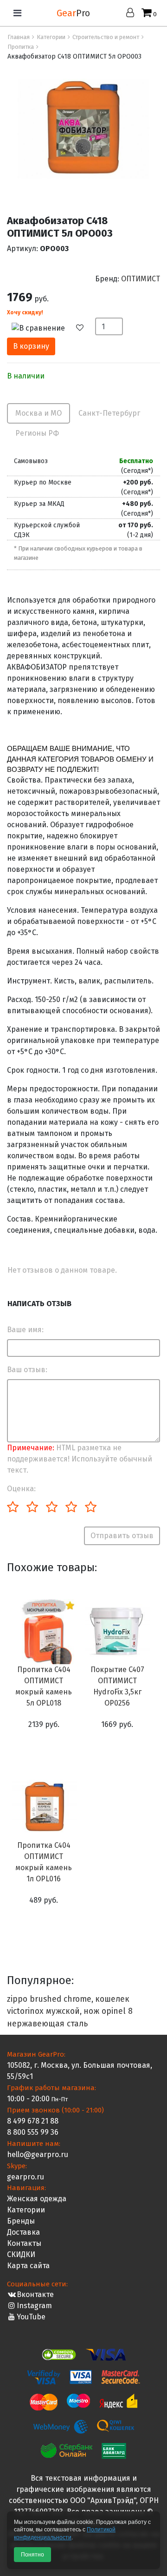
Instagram (34, 2306)
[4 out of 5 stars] (71, 1507)
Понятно (32, 2555)
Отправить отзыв (122, 1536)
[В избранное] (84, 328)
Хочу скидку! (25, 312)
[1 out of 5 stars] (13, 1507)
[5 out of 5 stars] (90, 1507)
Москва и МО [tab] (39, 413)
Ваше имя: (25, 1330)
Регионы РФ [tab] (37, 433)
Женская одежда (37, 2199)
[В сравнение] (43, 328)
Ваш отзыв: (27, 1370)
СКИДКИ (21, 2254)
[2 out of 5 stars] (32, 1507)
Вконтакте (35, 2294)
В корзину (31, 346)
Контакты (24, 2243)
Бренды (21, 2221)
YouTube (31, 2317)
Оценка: (21, 1489)
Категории (26, 2210)
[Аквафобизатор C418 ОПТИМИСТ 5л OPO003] (84, 128)
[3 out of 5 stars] (51, 1507)
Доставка (23, 2232)
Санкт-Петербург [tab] (109, 413)
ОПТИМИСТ (141, 279)
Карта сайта (28, 2266)
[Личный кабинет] (132, 13)
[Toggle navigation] (17, 13)
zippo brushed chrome (49, 1999)
